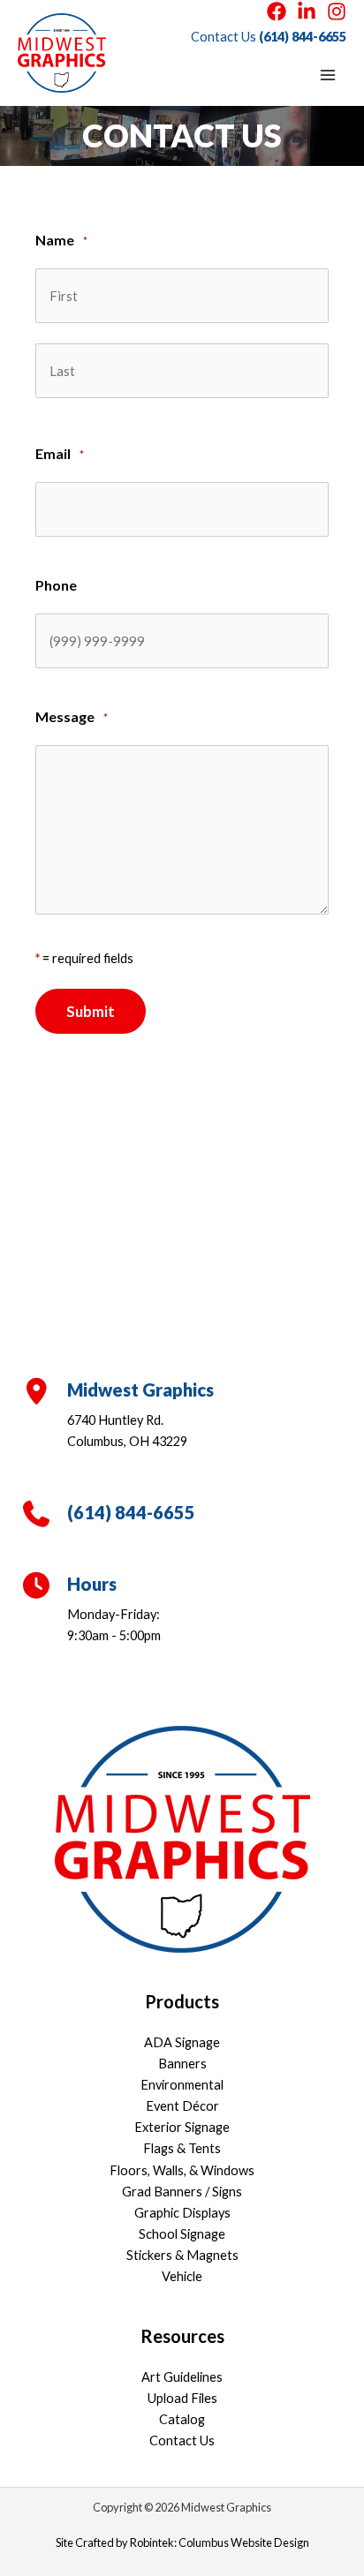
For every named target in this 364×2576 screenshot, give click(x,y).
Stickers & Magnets (182, 2255)
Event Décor (182, 2106)
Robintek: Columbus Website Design (220, 2542)
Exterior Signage (182, 2127)
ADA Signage (182, 2042)
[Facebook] (277, 11)
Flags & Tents (182, 2148)
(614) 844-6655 (303, 37)
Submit (91, 1011)
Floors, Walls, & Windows (182, 2170)
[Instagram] (337, 11)
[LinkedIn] (307, 11)
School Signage (182, 2234)
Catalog (182, 2419)
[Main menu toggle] (328, 75)
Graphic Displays (182, 2213)
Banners (182, 2064)
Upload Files (182, 2398)
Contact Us (182, 2440)
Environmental (182, 2085)
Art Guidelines (182, 2377)
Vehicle (182, 2276)
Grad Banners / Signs (182, 2192)
